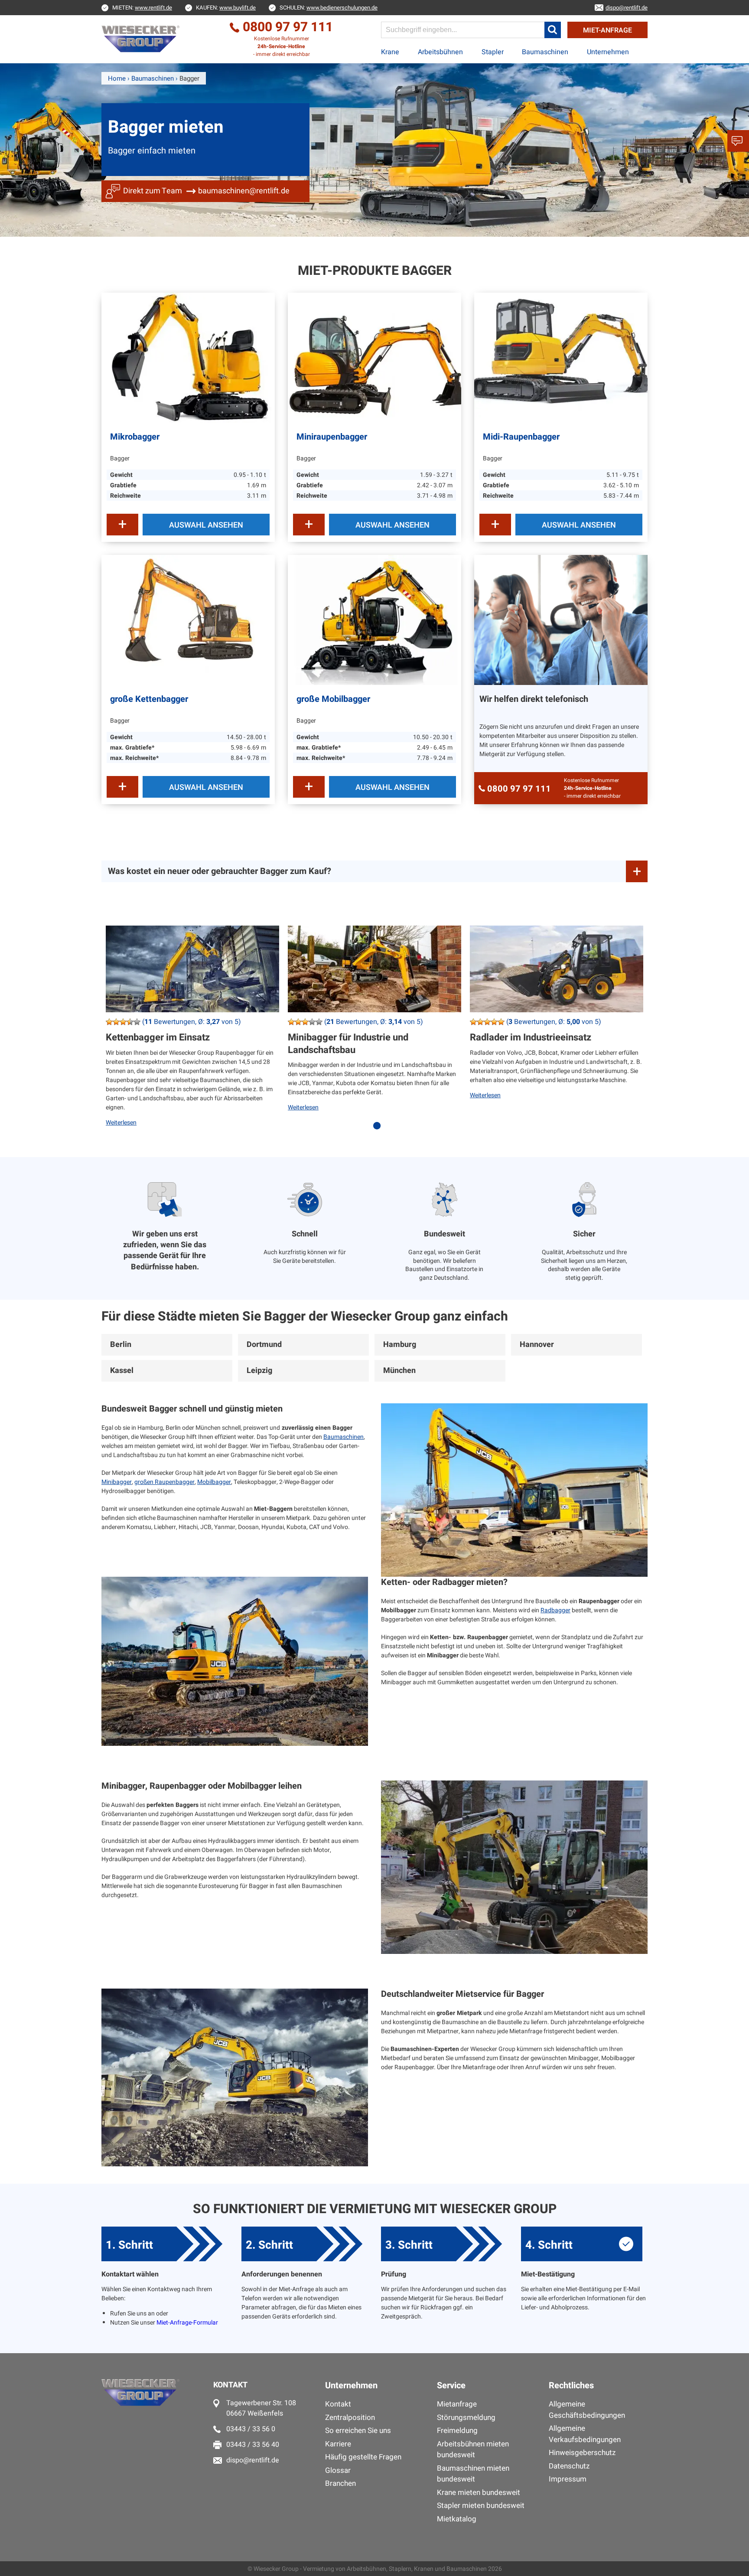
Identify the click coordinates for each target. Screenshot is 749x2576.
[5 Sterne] (137, 1022)
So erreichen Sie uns (358, 2431)
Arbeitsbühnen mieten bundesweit (473, 2450)
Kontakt (338, 2404)
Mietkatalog (457, 2519)
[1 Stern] (109, 1022)
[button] (553, 30)
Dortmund (264, 1345)
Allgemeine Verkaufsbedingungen (585, 2434)
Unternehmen (608, 52)
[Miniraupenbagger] (374, 358)
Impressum (568, 2479)
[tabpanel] (192, 1033)
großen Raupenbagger (164, 1482)
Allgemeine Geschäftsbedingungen (587, 2410)
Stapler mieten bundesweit (481, 2506)
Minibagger (117, 1482)
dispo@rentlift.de (253, 2460)
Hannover (537, 1345)
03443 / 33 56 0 (251, 2429)
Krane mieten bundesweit (479, 2493)
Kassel (122, 1371)
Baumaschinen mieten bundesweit (473, 2474)
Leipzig (259, 1371)
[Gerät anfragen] (122, 525)
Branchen (340, 2483)
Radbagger (555, 1610)
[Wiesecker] (142, 39)
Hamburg (400, 1345)
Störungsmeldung (466, 2418)
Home (117, 78)
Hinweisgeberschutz (582, 2453)
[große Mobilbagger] (374, 620)
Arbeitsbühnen (440, 52)
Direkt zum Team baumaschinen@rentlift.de (206, 191)
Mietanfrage (457, 2404)
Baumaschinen (545, 52)
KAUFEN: (226, 8)
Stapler (493, 52)
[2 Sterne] (116, 1022)
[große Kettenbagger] (188, 620)
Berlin (121, 1345)
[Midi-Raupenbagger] (561, 358)
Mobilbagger (214, 1482)
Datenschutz (569, 2466)
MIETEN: (142, 8)
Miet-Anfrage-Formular (187, 2323)
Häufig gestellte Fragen (363, 2457)
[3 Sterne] (123, 1022)
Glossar (338, 2470)
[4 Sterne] (130, 1022)
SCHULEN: (329, 8)
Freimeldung (457, 2431)
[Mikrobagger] (188, 358)
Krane (390, 52)
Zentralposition (350, 2418)
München (399, 1371)
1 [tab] (379, 1130)
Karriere (338, 2444)
